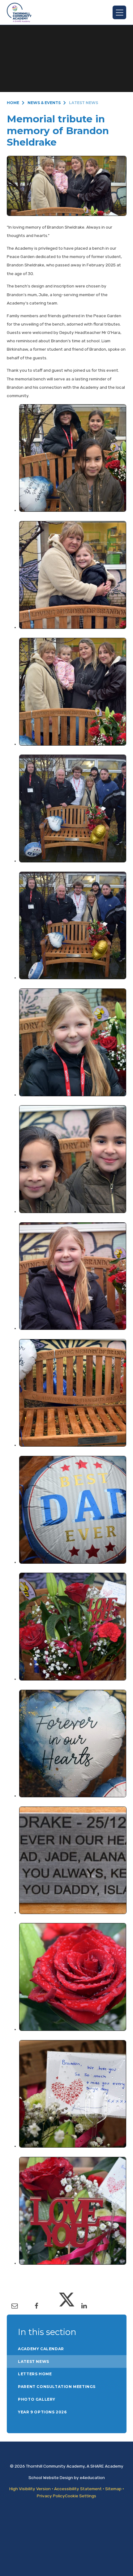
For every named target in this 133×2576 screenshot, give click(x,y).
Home (13, 103)
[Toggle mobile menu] (119, 12)
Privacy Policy (51, 2496)
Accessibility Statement (78, 2489)
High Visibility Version (30, 2489)
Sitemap (113, 2489)
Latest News (84, 103)
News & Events (44, 103)
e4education (92, 2477)
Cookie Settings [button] (81, 2496)
